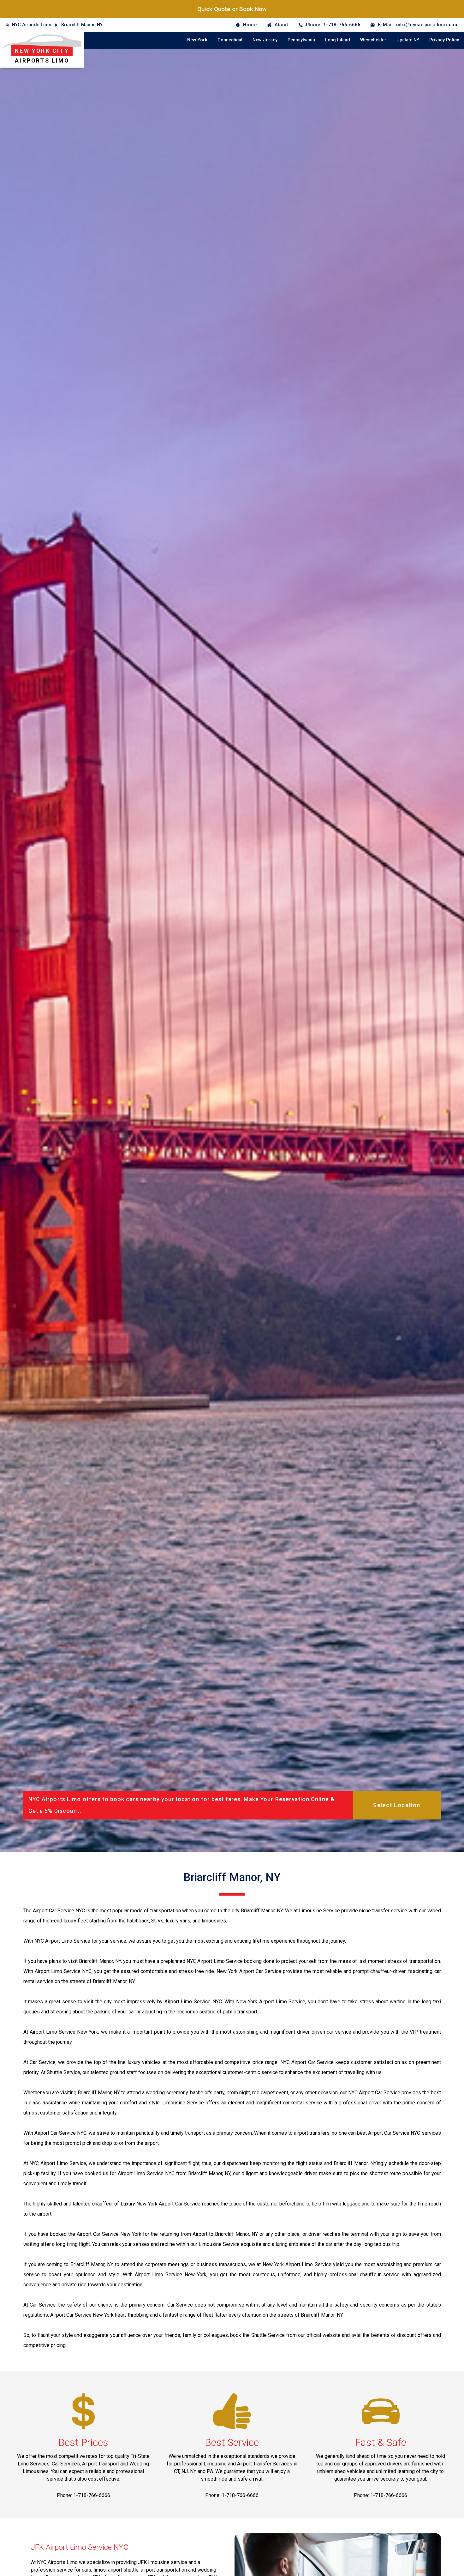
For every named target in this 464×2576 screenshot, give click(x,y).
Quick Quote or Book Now (232, 9)
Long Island (338, 40)
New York (197, 40)
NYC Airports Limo (32, 25)
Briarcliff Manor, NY (82, 25)
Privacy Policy (444, 40)
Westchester (373, 40)
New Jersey (265, 40)
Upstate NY (408, 40)
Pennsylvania (301, 40)
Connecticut (230, 40)
